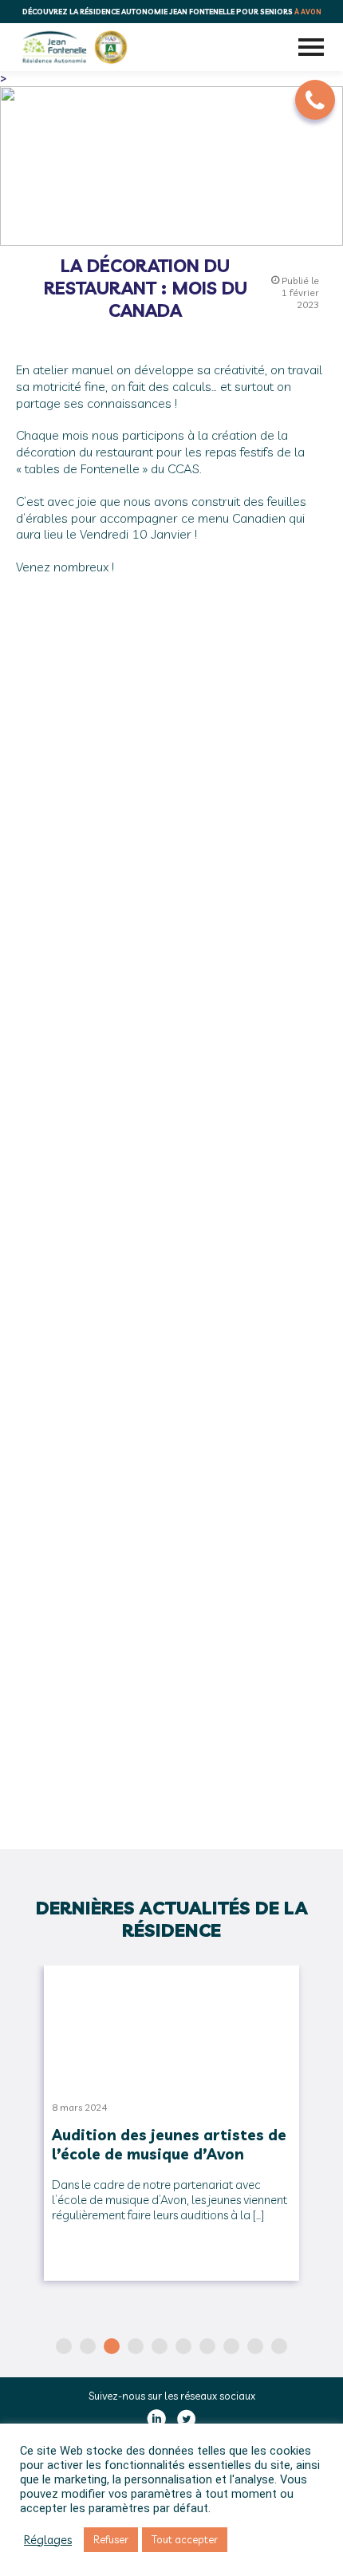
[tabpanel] (171, 2131)
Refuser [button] (111, 2539)
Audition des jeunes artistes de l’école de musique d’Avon (169, 2144)
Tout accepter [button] (185, 2539)
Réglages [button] (48, 2540)
